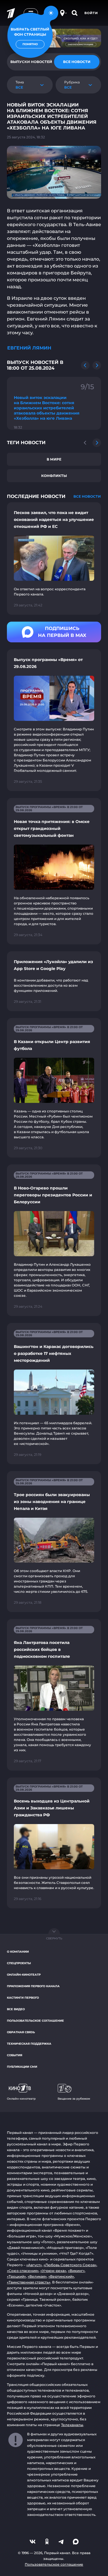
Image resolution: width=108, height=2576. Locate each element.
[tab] (77, 62)
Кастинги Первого (23, 1998)
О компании (18, 1952)
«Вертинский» (61, 2276)
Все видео (16, 2009)
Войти (91, 13)
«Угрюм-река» (53, 2271)
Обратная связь (21, 2032)
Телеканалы (72, 2425)
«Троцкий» (16, 2276)
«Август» (34, 2265)
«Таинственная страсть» (29, 2282)
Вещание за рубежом (74, 2099)
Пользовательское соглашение (35, 2021)
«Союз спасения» (23, 2271)
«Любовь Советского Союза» (70, 2265)
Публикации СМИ (22, 2067)
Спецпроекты (19, 1963)
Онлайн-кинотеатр (24, 1975)
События (15, 2055)
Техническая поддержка (29, 2044)
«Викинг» (76, 2271)
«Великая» (37, 2276)
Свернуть (54, 1938)
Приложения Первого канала (33, 1986)
